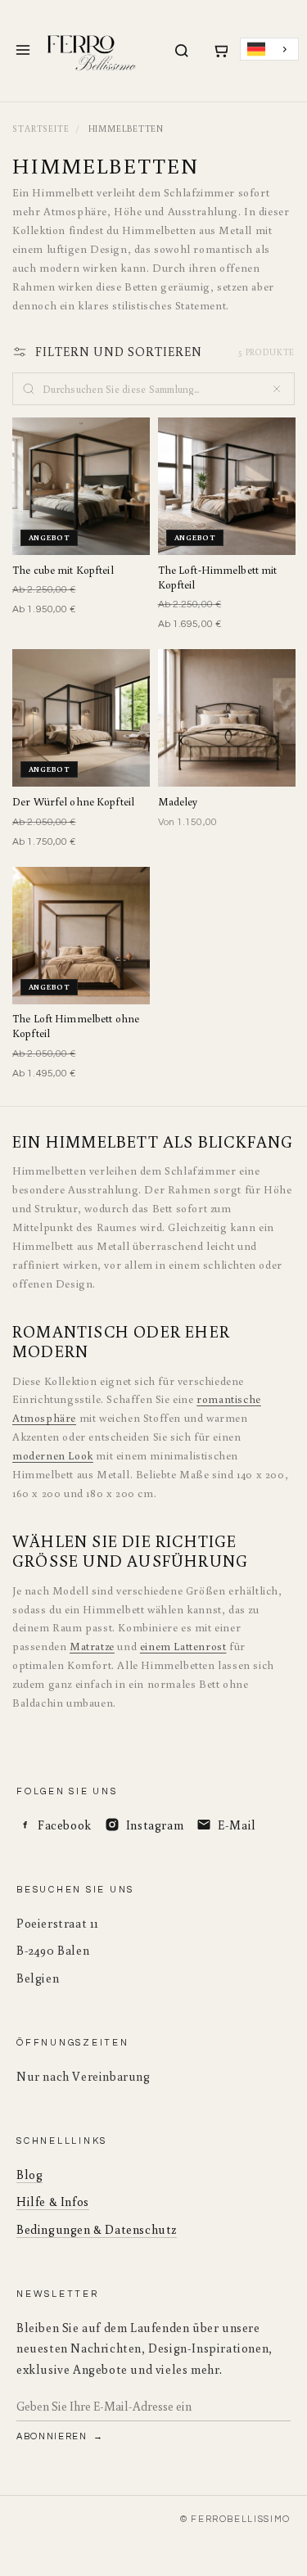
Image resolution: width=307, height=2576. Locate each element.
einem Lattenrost (183, 1646)
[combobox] (269, 50)
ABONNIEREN (53, 2436)
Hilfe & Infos (53, 2202)
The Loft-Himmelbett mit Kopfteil (218, 577)
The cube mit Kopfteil (63, 570)
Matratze (92, 1646)
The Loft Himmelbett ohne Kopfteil (76, 1026)
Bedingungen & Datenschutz (97, 2229)
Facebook (65, 1825)
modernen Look (53, 1455)
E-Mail (237, 1825)
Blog (29, 2174)
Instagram (155, 1825)
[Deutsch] (269, 50)
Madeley (178, 802)
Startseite (41, 129)
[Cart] (220, 51)
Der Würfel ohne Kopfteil (73, 802)
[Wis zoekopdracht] (277, 389)
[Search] (182, 51)
